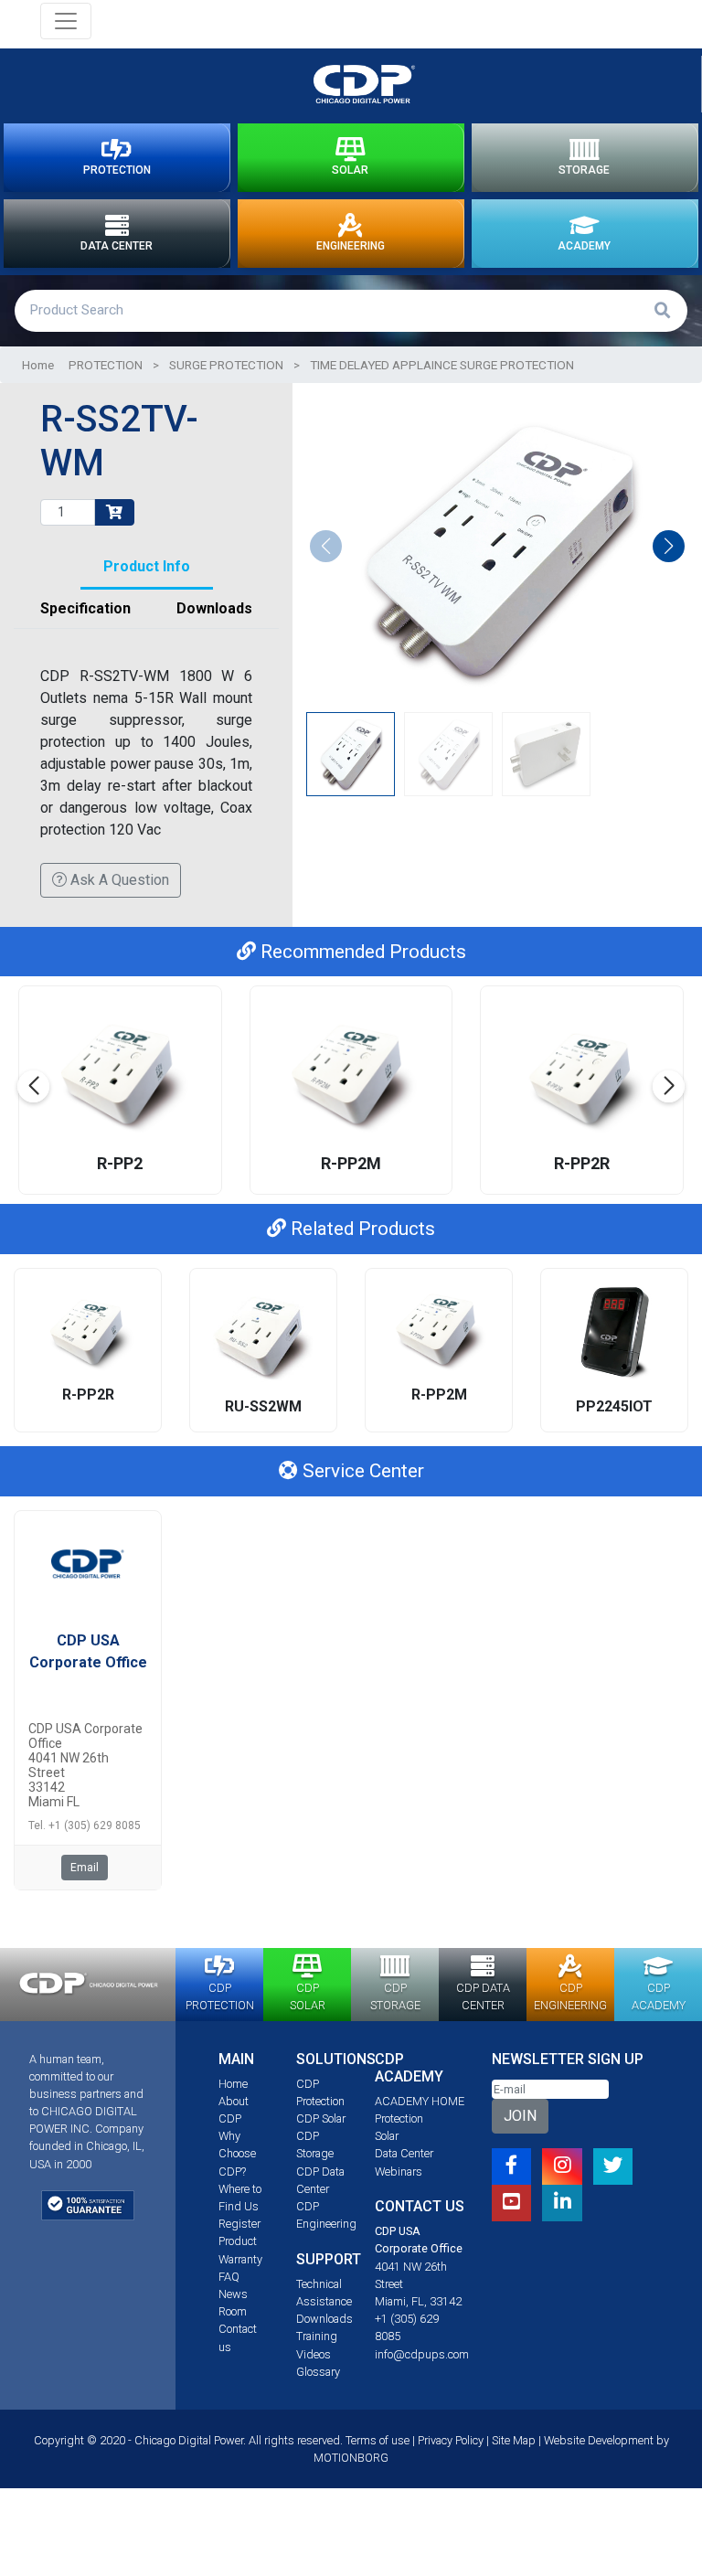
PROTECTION (117, 170)
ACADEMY (584, 246)
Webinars (399, 2172)
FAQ (229, 2277)
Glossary (318, 2372)
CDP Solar (321, 2118)
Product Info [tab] (147, 566)
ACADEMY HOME (420, 2101)
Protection (399, 2118)
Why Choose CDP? (237, 2153)
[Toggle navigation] (66, 21)
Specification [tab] (85, 608)
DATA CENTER (117, 246)
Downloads (324, 2319)
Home (38, 365)
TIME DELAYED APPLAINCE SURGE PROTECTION (442, 365)
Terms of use (378, 2440)
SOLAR (350, 170)
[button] (669, 546)
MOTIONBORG (351, 2458)
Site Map (514, 2440)
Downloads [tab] (214, 608)
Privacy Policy (451, 2440)
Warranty (240, 2259)
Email (85, 1868)
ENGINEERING (351, 246)
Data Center (404, 2153)
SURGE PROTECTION (226, 365)
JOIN (520, 2116)
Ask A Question (118, 880)
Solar (387, 2136)
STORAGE (584, 170)
